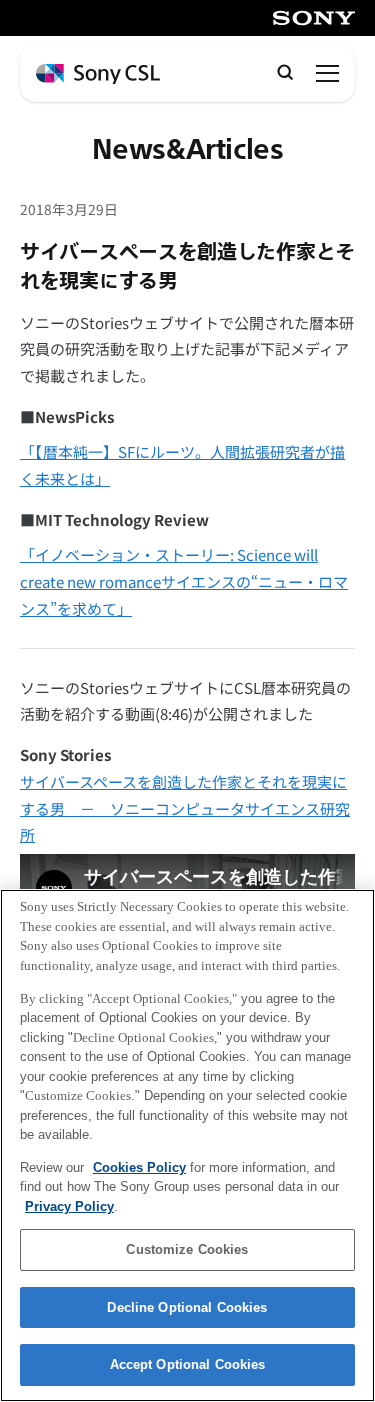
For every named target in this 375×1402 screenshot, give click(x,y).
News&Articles (188, 150)
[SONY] (314, 18)
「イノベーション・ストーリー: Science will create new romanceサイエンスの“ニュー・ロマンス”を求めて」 (184, 581)
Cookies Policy (139, 1167)
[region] (187, 1145)
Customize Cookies (187, 1249)
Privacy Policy (69, 1206)
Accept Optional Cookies (188, 1364)
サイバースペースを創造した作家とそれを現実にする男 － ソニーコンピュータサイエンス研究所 (185, 808)
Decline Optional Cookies (187, 1307)
